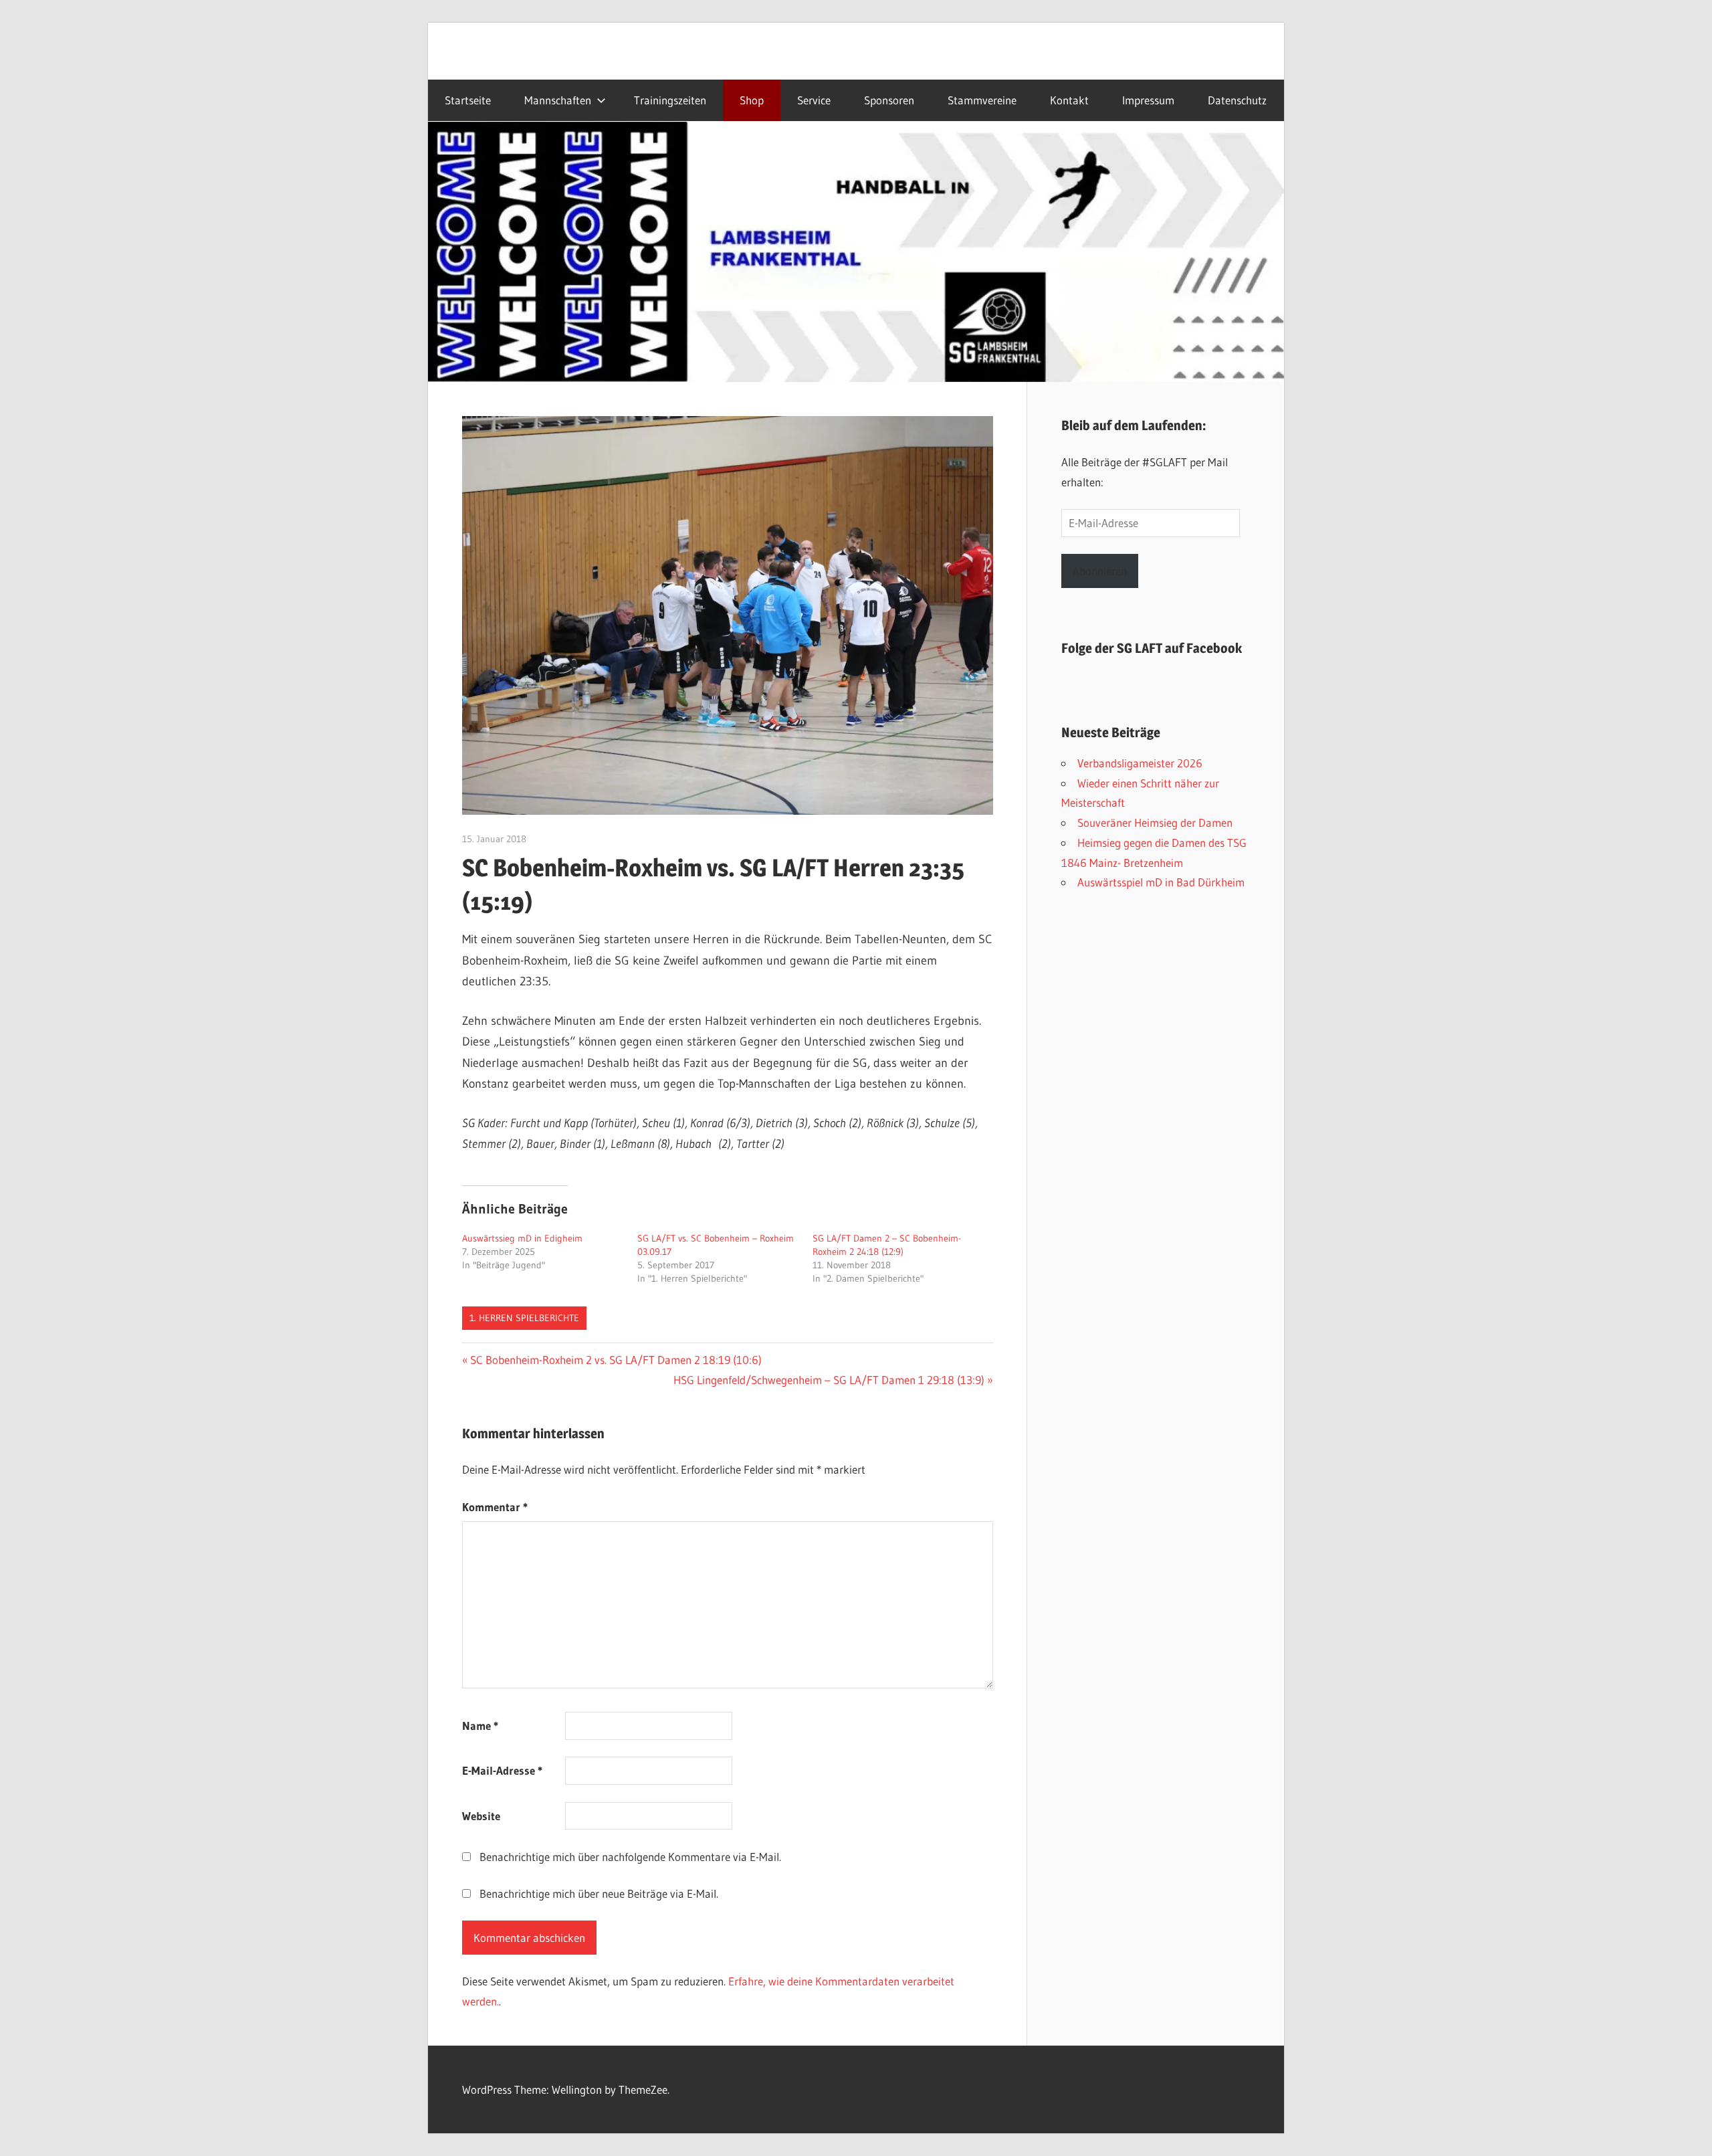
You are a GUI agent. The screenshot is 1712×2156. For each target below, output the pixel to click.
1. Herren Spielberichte (524, 1318)
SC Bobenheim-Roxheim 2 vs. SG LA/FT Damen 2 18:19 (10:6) (616, 1360)
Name (480, 1726)
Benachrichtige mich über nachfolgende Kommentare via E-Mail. (630, 1857)
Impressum (1148, 100)
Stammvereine (982, 100)
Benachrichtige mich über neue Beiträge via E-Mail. (599, 1893)
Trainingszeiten (670, 100)
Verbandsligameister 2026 (1140, 763)
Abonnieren (1100, 571)
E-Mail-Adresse (502, 1770)
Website (481, 1816)
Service (814, 100)
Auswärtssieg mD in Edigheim (522, 1238)
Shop (752, 100)
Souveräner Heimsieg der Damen (1155, 822)
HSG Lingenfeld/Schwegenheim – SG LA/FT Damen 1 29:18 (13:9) (829, 1380)
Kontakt (1069, 100)
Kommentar (495, 1507)
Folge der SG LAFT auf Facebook (1152, 648)
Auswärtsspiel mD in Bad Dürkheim (1161, 882)
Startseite (468, 100)
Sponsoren (889, 100)
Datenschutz (1237, 100)
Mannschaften (558, 100)
